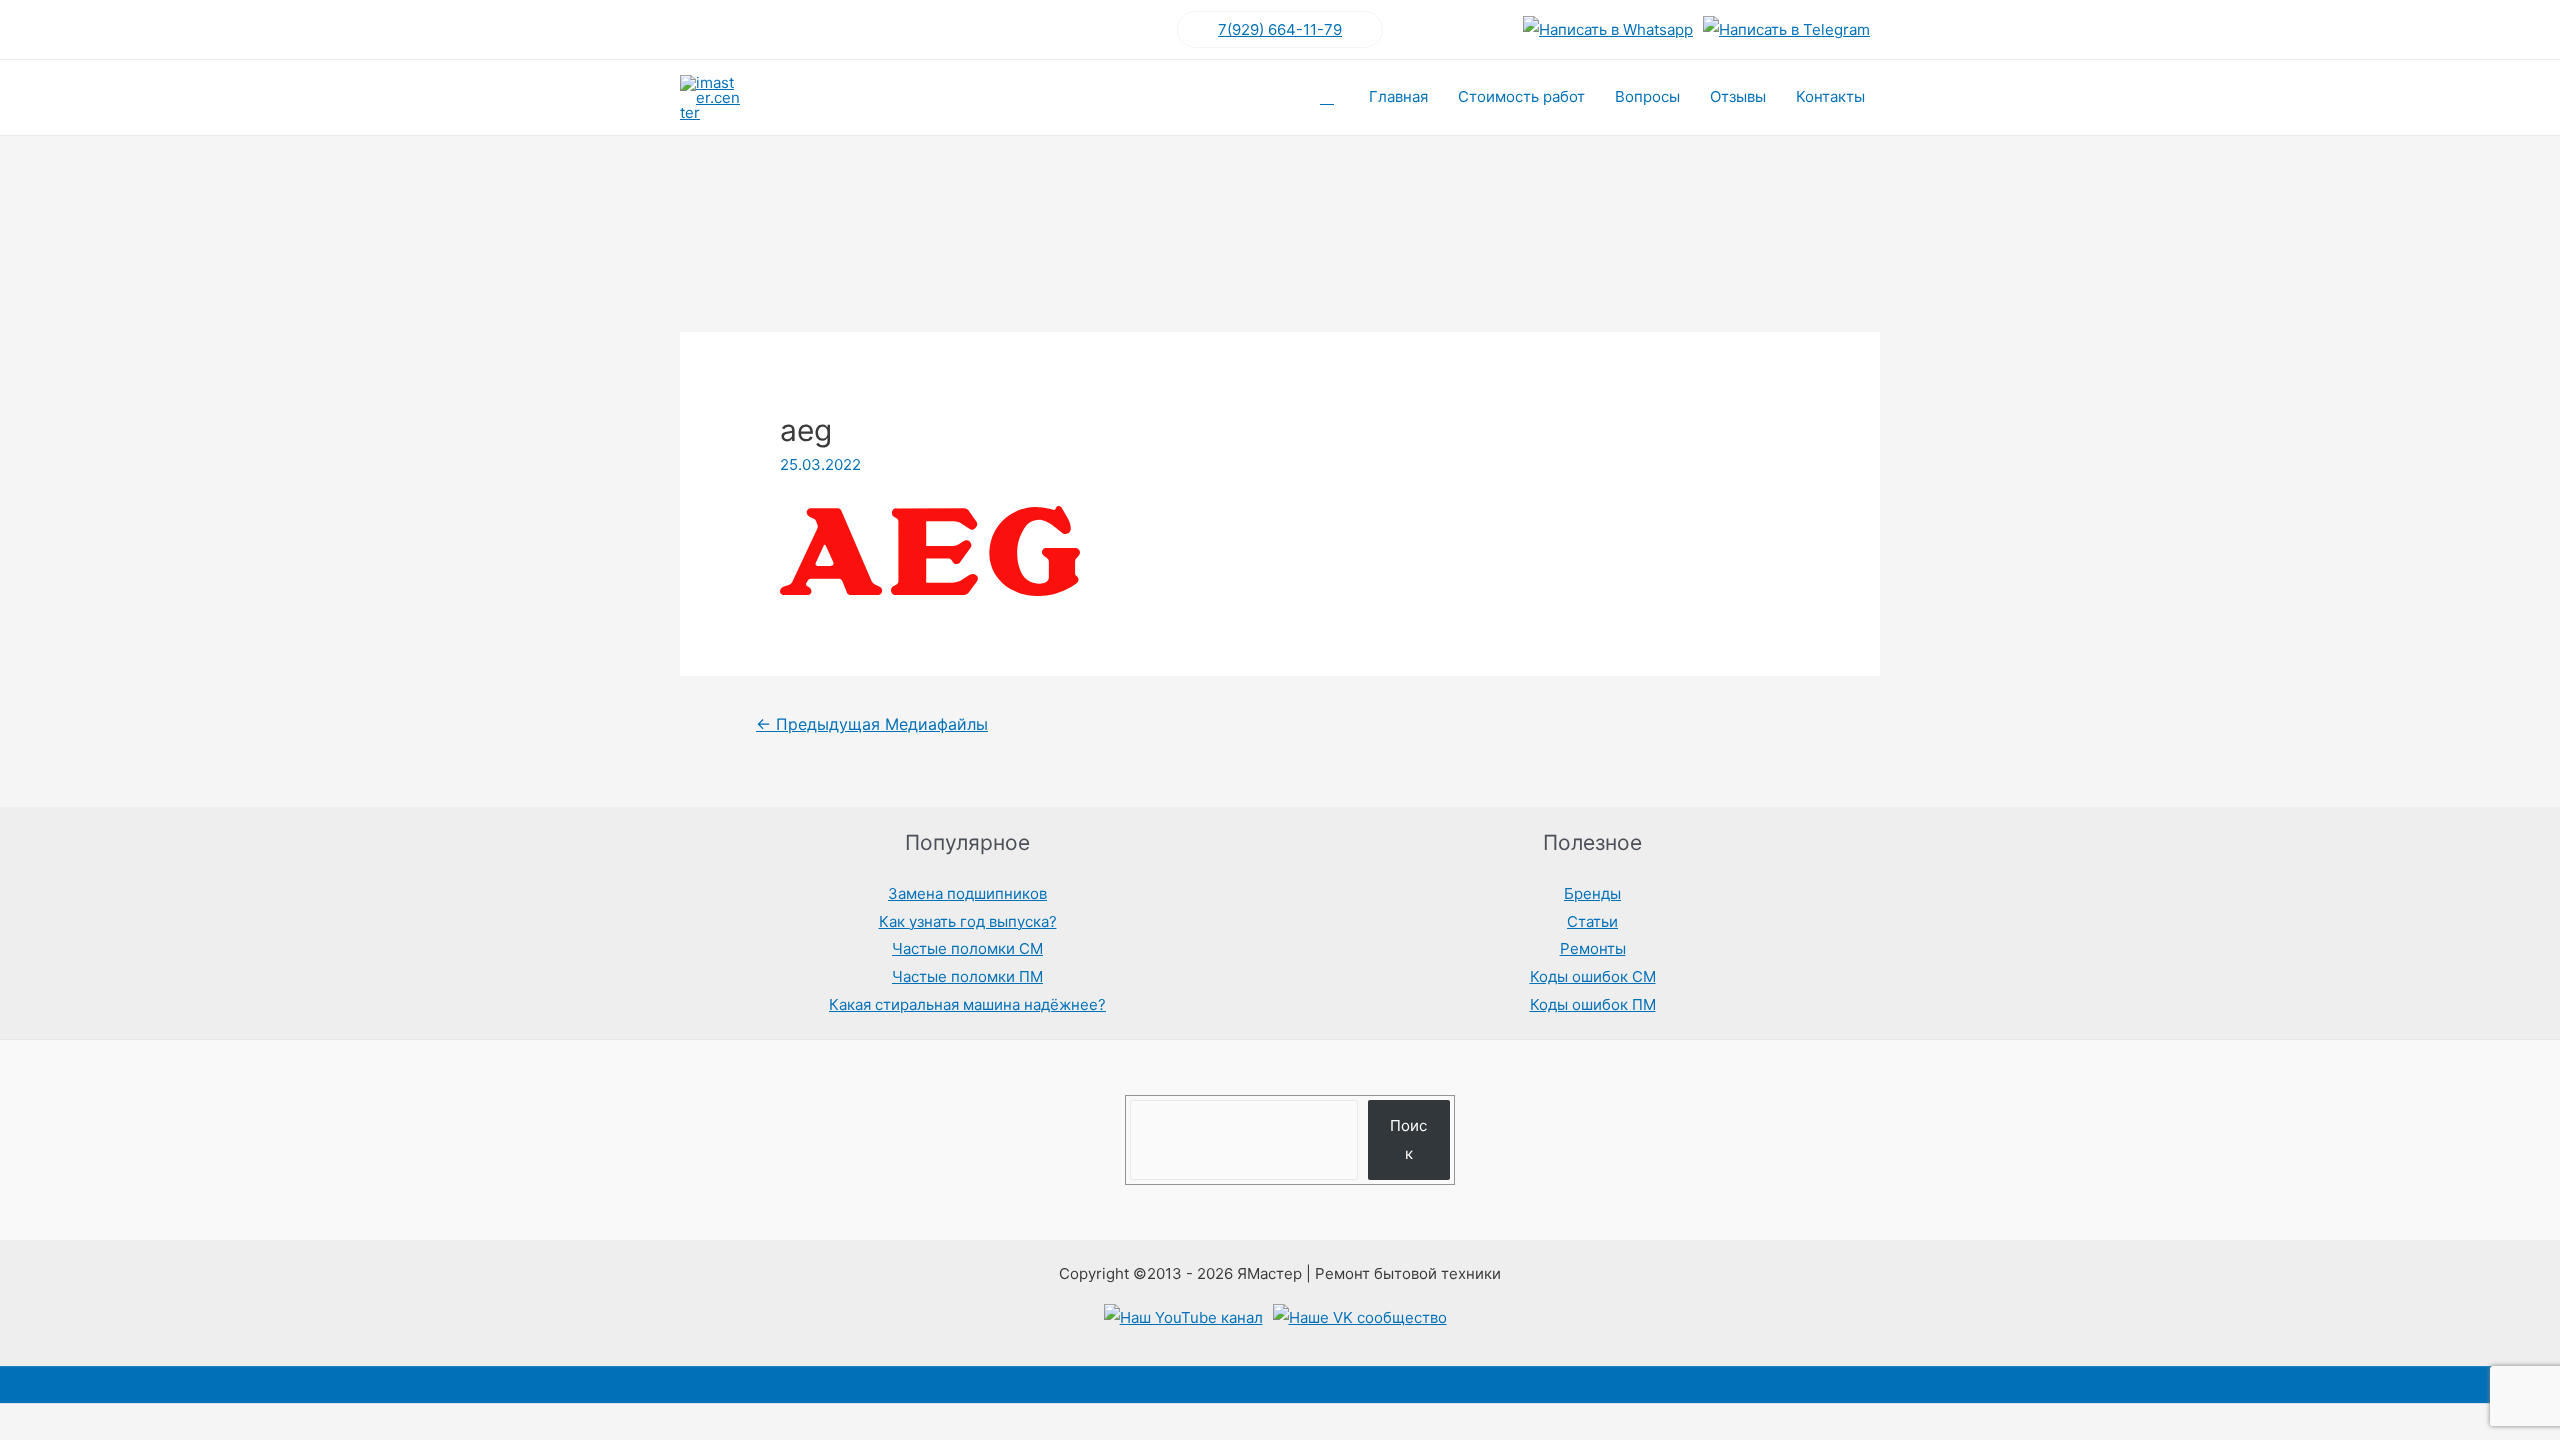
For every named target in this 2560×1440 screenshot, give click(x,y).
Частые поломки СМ (967, 948)
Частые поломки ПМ (967, 976)
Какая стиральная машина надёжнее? (967, 1004)
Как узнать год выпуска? (968, 921)
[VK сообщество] (1360, 1317)
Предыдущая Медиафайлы (872, 724)
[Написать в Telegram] (1786, 29)
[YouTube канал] (1183, 1317)
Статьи (1592, 921)
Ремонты (1593, 948)
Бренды (1592, 893)
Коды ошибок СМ (1593, 976)
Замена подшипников (967, 893)
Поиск (1408, 1139)
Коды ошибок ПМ (1593, 1004)
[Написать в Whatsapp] (1608, 29)
